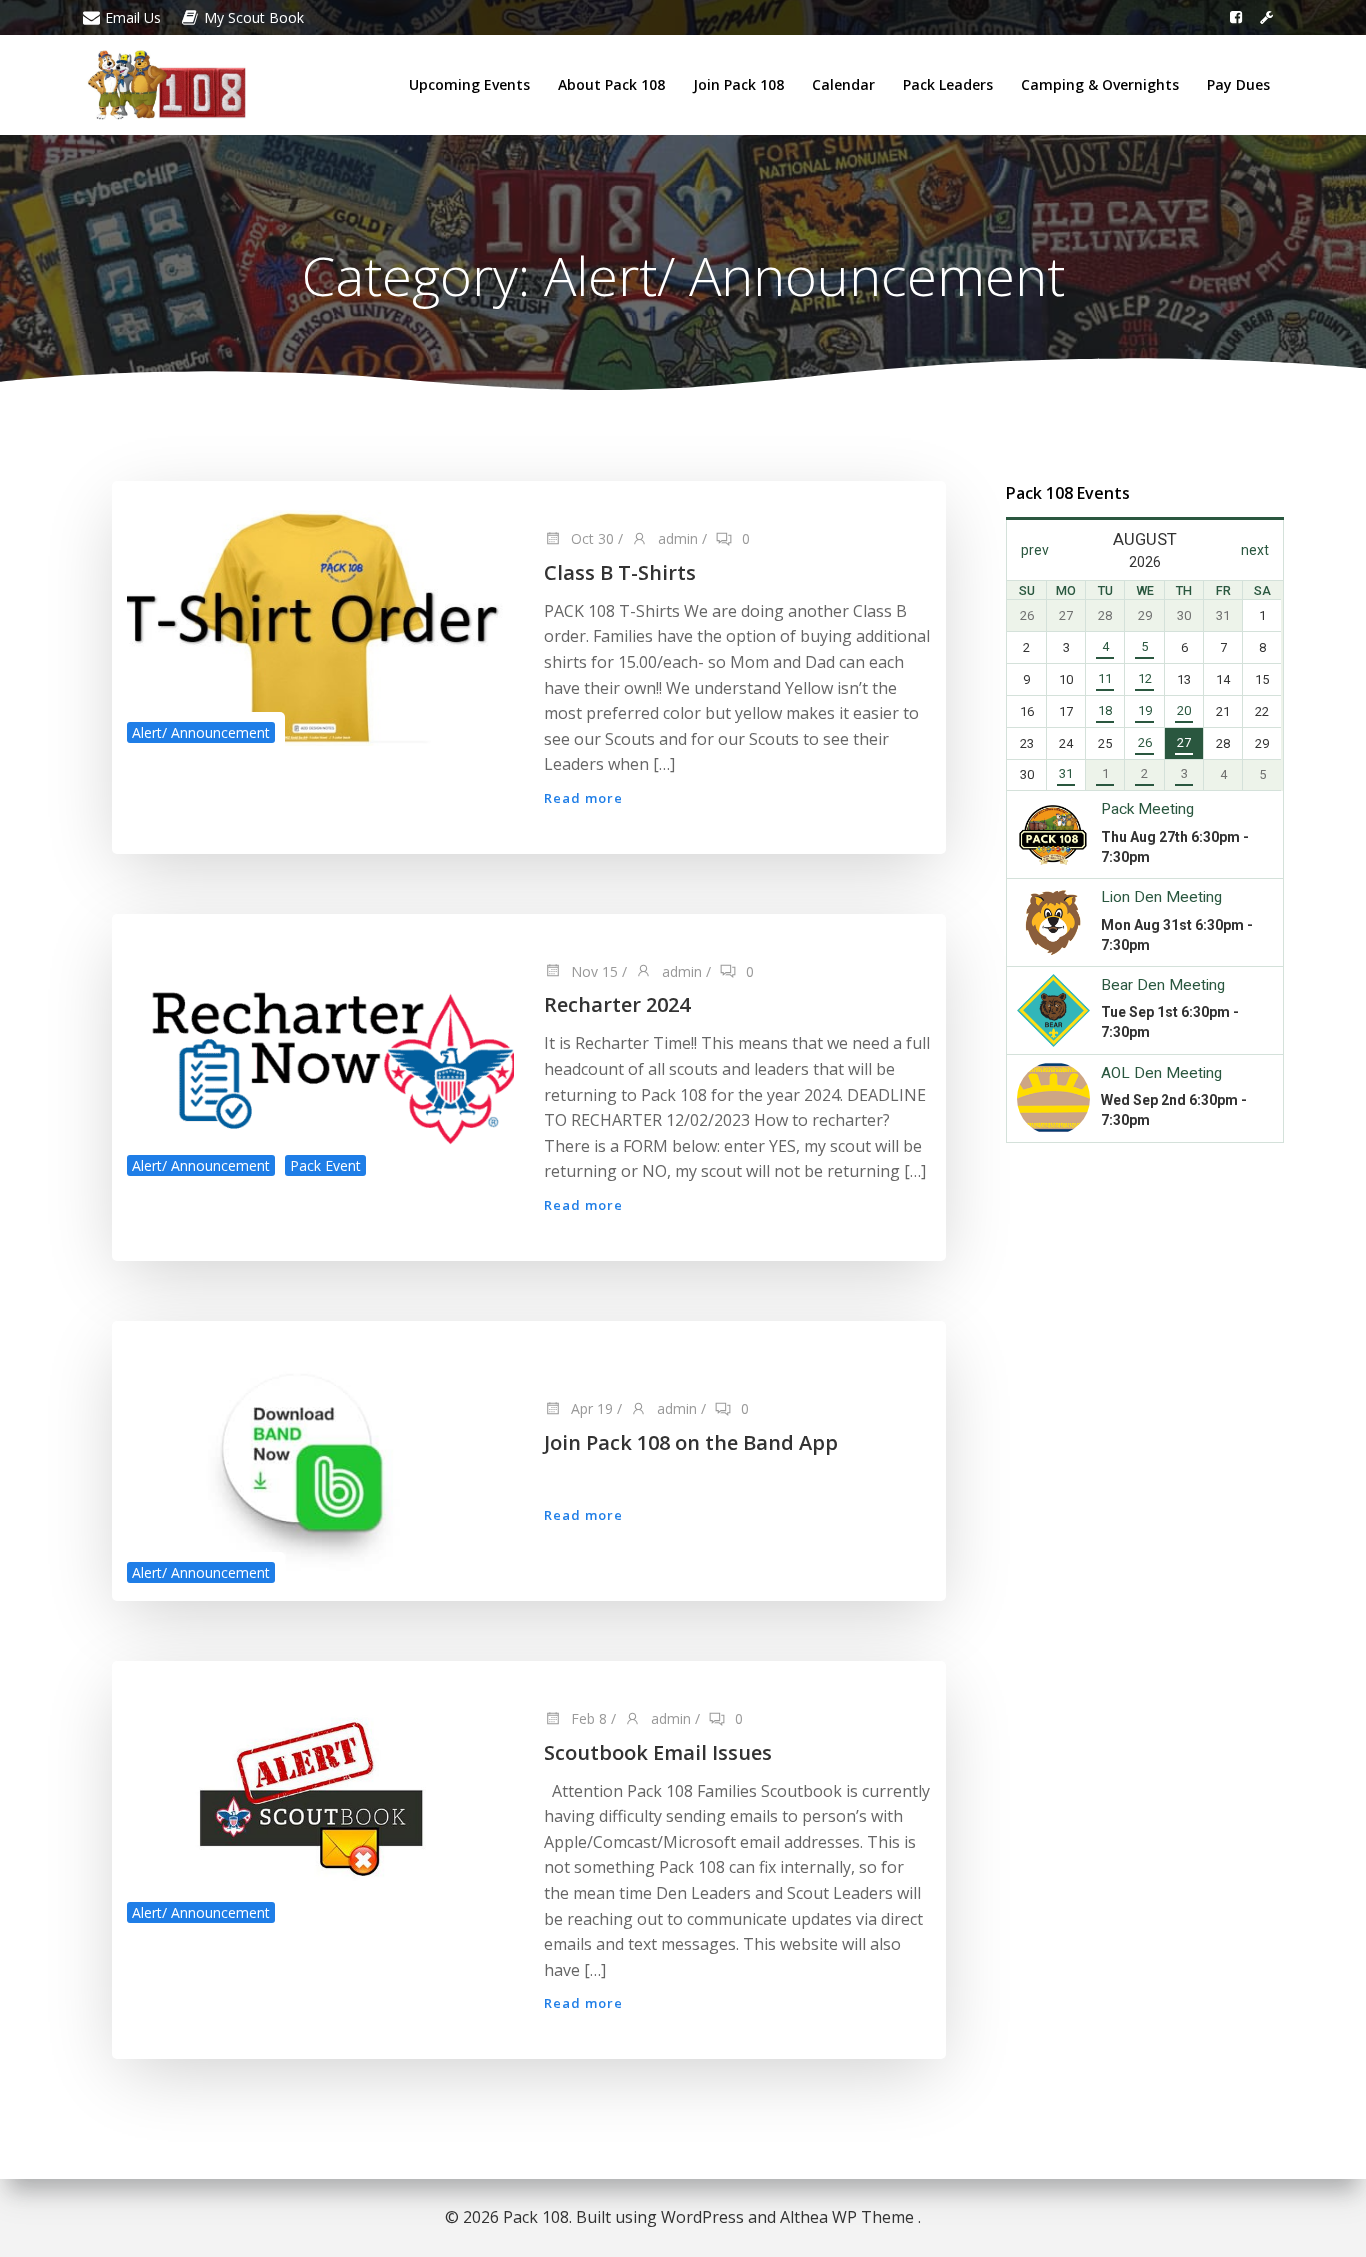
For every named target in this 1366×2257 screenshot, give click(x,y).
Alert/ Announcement (201, 732)
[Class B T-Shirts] (320, 619)
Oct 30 (590, 538)
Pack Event (325, 1165)
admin (676, 538)
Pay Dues (1238, 84)
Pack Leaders (948, 84)
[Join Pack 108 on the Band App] (320, 1459)
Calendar (843, 84)
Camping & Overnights (1100, 84)
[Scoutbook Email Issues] (320, 1799)
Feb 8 (587, 1718)
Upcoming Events (469, 84)
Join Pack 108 (738, 84)
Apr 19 (590, 1408)
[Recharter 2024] (320, 1052)
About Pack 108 (611, 84)
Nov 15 (592, 971)
